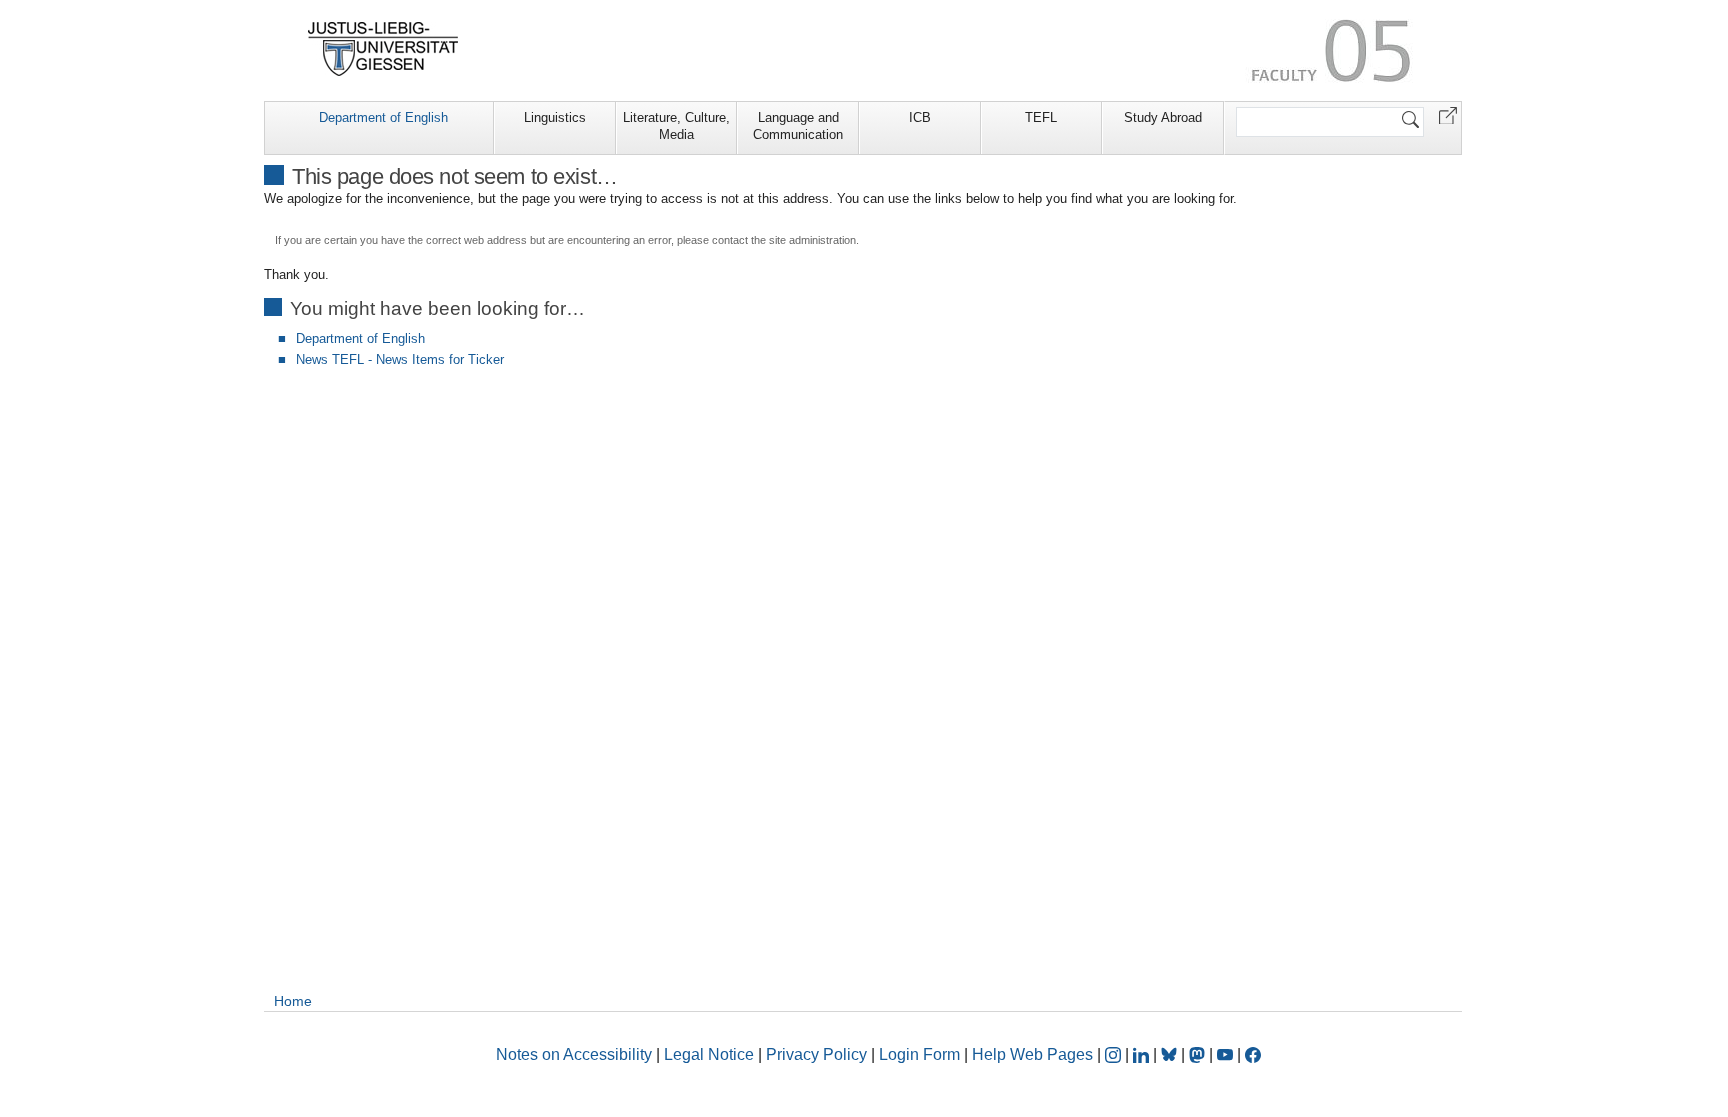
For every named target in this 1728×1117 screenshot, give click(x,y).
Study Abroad (1163, 117)
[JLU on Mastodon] (1199, 1054)
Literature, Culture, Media (676, 126)
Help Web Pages (1032, 1054)
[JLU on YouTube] (1227, 1054)
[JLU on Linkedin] (1143, 1054)
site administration (812, 240)
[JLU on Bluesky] (1171, 1054)
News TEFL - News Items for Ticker (400, 359)
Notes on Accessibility (576, 1054)
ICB (920, 117)
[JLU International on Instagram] (1115, 1054)
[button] (1448, 114)
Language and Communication (798, 126)
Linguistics (555, 117)
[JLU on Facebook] (1253, 1054)
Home (293, 1001)
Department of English (383, 117)
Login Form (919, 1054)
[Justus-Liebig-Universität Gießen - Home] (383, 49)
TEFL (1041, 117)
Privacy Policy (816, 1054)
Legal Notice (709, 1054)
